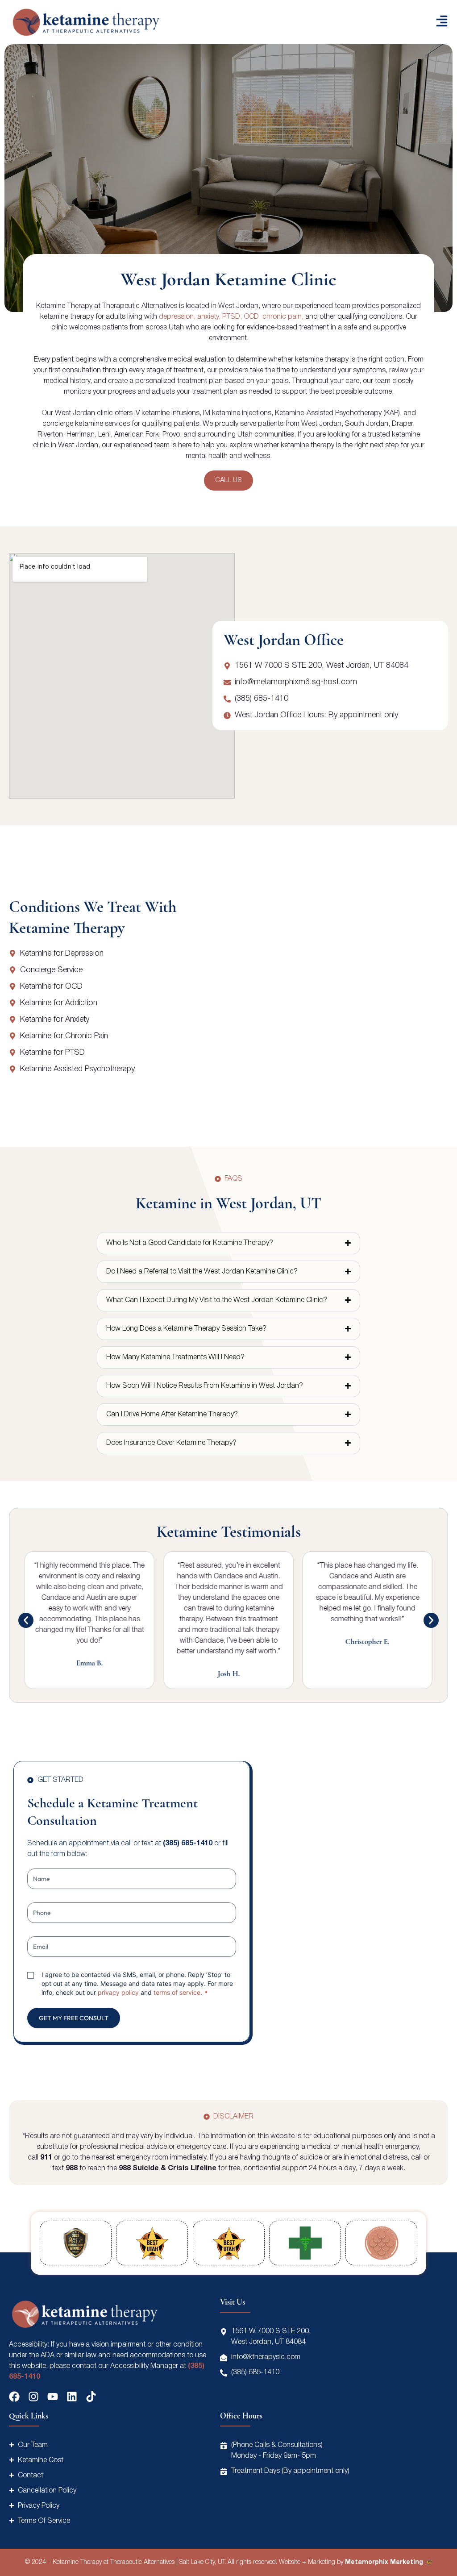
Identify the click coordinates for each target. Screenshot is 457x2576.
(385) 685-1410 (188, 1844)
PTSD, (232, 317)
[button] (26, 1620)
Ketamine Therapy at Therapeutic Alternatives (114, 2562)
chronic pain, (284, 317)
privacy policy (118, 1992)
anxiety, (209, 317)
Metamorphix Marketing (384, 2562)
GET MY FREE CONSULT (74, 2018)
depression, (177, 317)
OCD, (252, 317)
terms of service (177, 1992)
